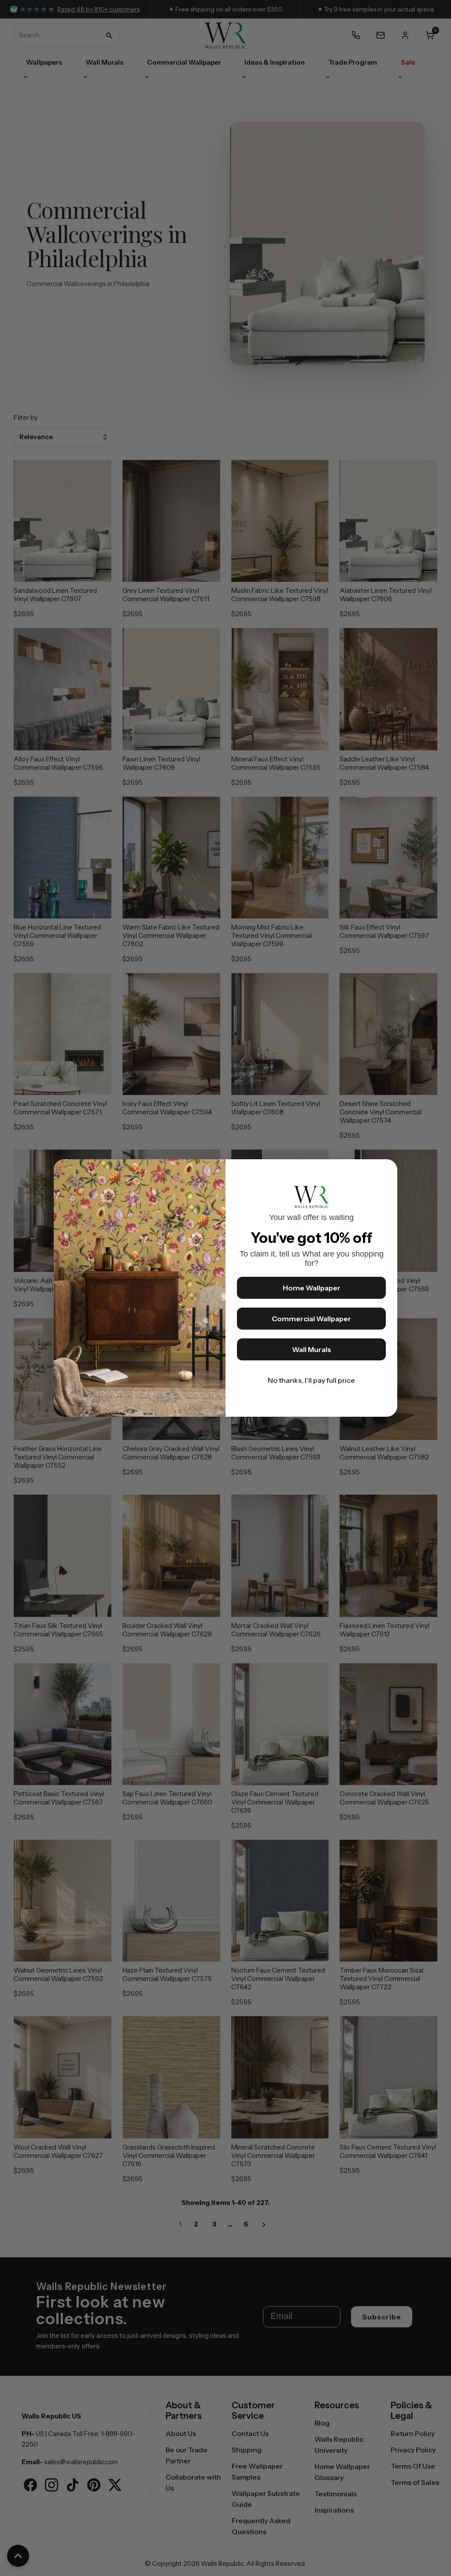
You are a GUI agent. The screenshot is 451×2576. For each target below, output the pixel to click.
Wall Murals (312, 1349)
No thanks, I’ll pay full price (311, 1380)
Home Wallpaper (312, 1288)
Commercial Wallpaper (311, 1319)
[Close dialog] (386, 1170)
